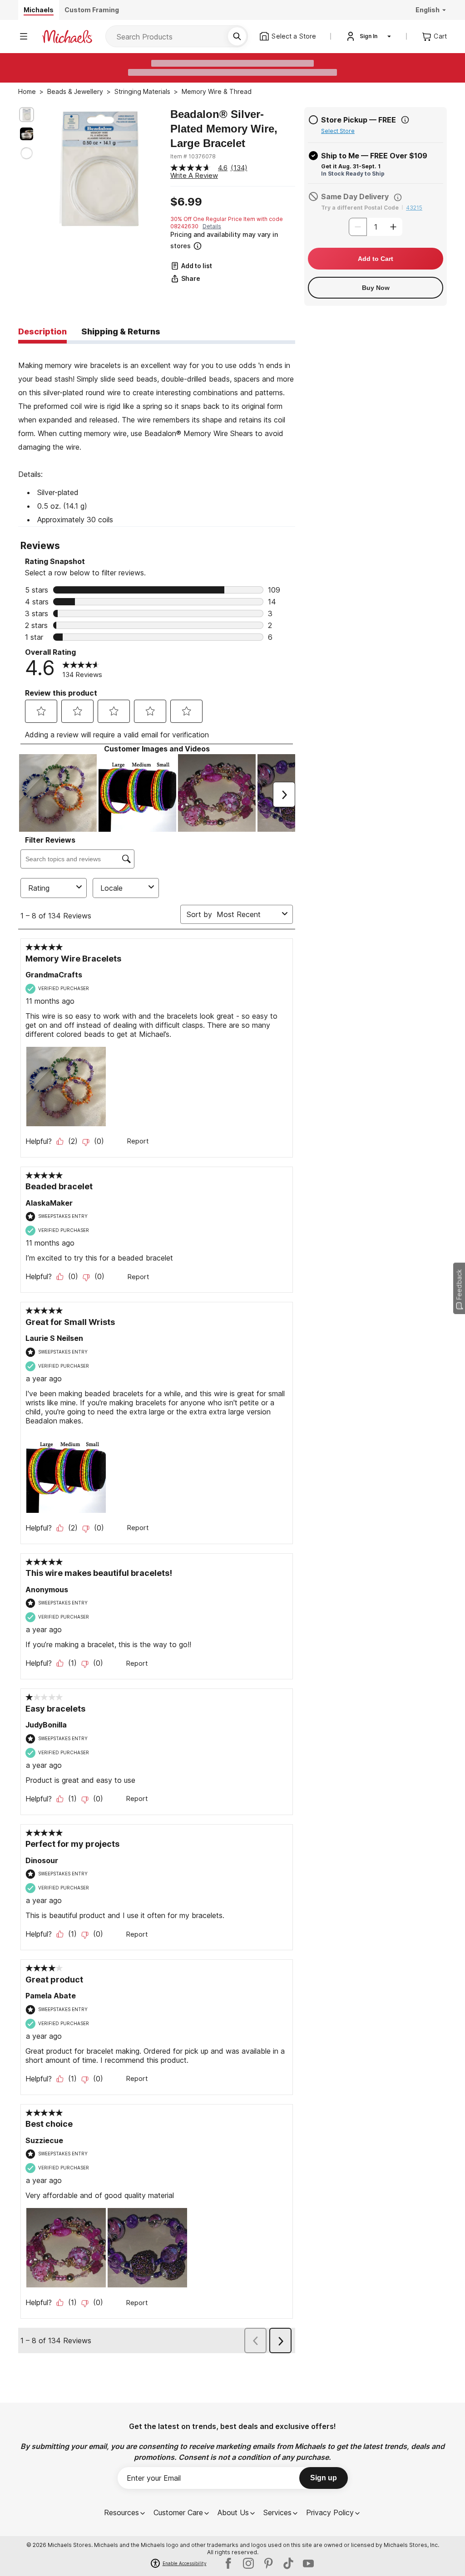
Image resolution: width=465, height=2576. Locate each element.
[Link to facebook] (228, 2563)
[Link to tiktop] (288, 2563)
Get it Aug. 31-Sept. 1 (351, 166)
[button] (232, 240)
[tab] (42, 332)
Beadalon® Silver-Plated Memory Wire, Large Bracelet (224, 129)
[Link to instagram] (248, 2563)
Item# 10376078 (193, 156)
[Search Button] (237, 36)
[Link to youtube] (308, 2563)
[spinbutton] (376, 227)
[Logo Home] (67, 37)
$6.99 (186, 202)
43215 (414, 208)
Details (212, 226)
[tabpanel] (157, 435)
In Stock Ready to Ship (353, 174)
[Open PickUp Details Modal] (405, 120)
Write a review (194, 175)
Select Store (338, 131)
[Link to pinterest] (268, 2563)
